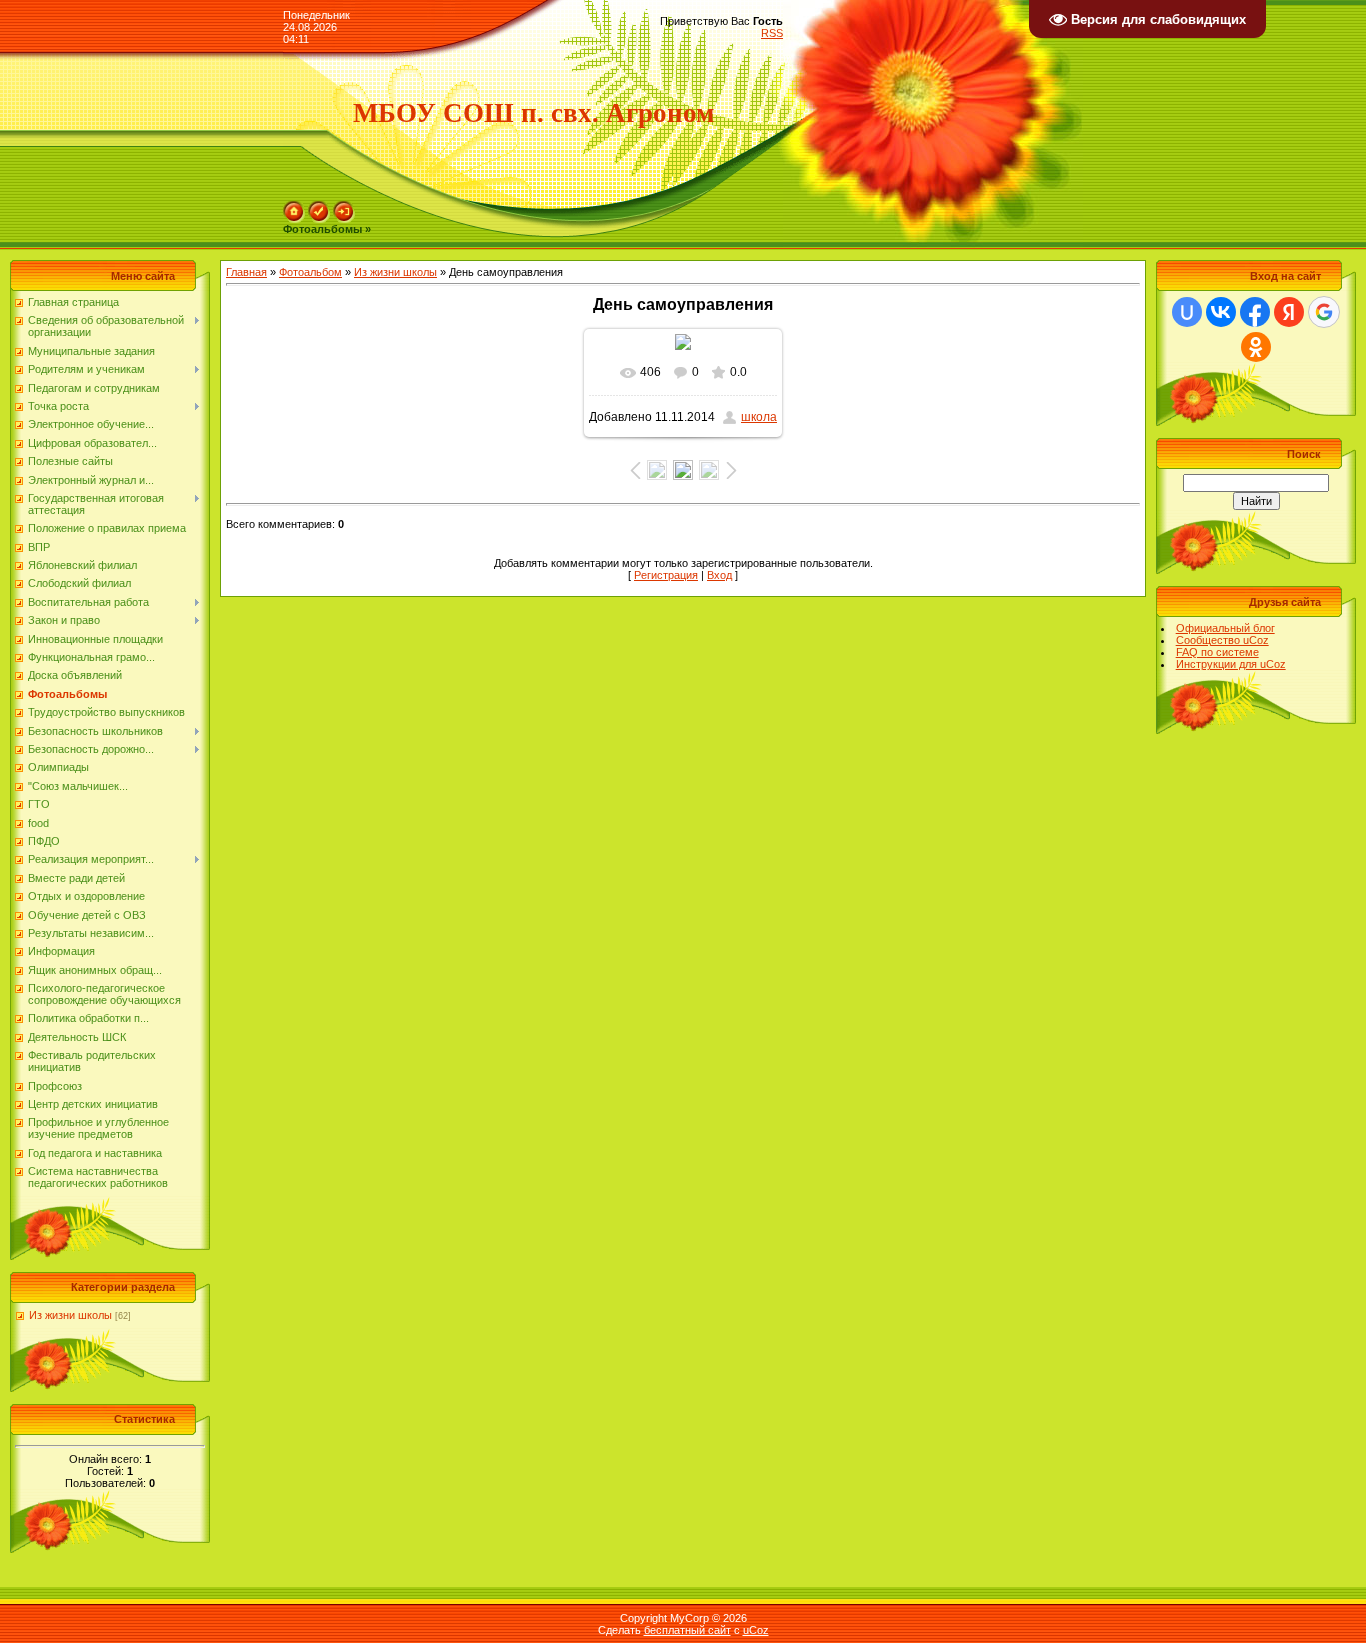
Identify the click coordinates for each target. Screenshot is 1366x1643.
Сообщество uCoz (1222, 640)
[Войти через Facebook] (1255, 312)
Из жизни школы (70, 1315)
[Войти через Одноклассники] (1256, 347)
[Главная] (294, 207)
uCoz (756, 1630)
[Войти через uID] (1187, 312)
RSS (772, 33)
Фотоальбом (310, 272)
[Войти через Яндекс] (1289, 312)
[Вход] (344, 207)
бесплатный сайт (687, 1630)
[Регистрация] (319, 207)
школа (759, 417)
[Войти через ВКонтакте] (1221, 312)
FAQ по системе (1217, 652)
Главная (246, 272)
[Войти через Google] (1324, 312)
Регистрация (666, 575)
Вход (719, 575)
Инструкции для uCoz (1231, 664)
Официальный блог (1225, 628)
